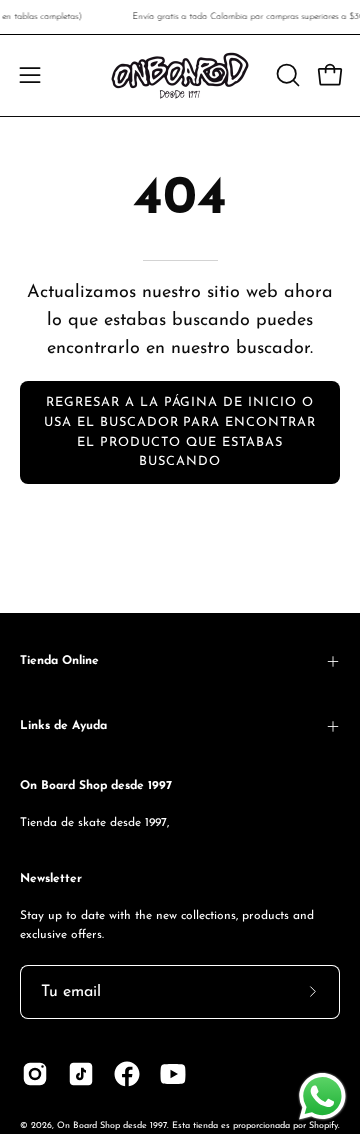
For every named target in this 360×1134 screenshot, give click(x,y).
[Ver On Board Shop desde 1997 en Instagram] (35, 1074)
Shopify (323, 1125)
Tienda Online (59, 661)
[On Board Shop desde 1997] (180, 75)
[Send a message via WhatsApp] (322, 1096)
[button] (286, 75)
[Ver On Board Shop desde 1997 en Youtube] (173, 1074)
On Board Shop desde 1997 (112, 1125)
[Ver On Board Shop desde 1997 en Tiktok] (81, 1074)
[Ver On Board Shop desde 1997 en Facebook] (127, 1074)
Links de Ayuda (63, 726)
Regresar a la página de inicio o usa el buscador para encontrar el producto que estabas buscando (180, 432)
